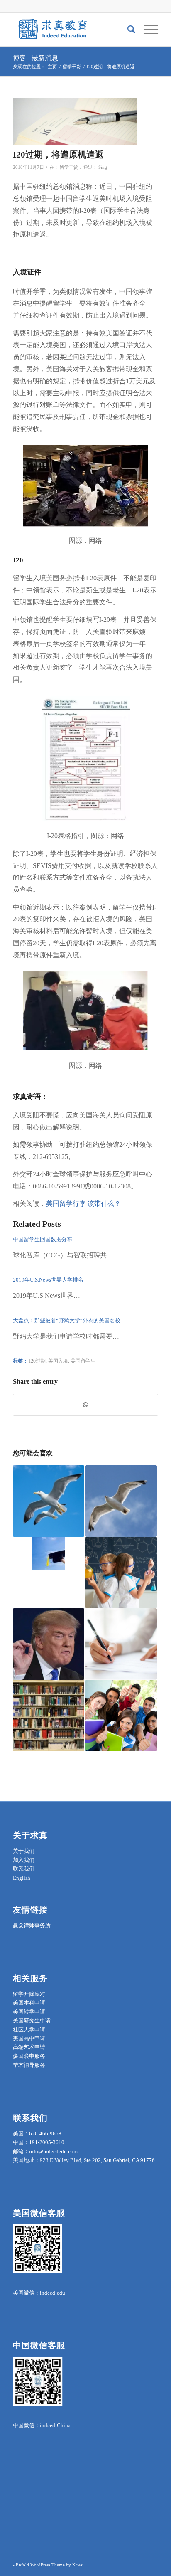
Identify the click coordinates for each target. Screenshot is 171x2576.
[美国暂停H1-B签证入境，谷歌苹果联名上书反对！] (121, 1501)
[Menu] (147, 30)
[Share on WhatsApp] (85, 1405)
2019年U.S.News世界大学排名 (48, 1280)
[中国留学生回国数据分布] (49, 1553)
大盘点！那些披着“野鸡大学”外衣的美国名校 (67, 1320)
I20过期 (37, 1361)
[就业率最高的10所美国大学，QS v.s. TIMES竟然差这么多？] (49, 1716)
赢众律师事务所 (32, 1925)
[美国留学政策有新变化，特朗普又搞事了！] (49, 1644)
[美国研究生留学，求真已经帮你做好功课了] (121, 1644)
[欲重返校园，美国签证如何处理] (121, 1716)
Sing (103, 167)
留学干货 (69, 167)
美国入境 (58, 1361)
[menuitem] (127, 30)
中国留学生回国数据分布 (43, 1239)
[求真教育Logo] (71, 30)
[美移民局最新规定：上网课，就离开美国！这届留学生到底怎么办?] (49, 1501)
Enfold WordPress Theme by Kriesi (50, 2565)
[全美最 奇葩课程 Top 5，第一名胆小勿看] (121, 1573)
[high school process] (75, 121)
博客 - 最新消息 (35, 58)
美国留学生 (83, 1361)
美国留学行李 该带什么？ (83, 1204)
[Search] (127, 30)
